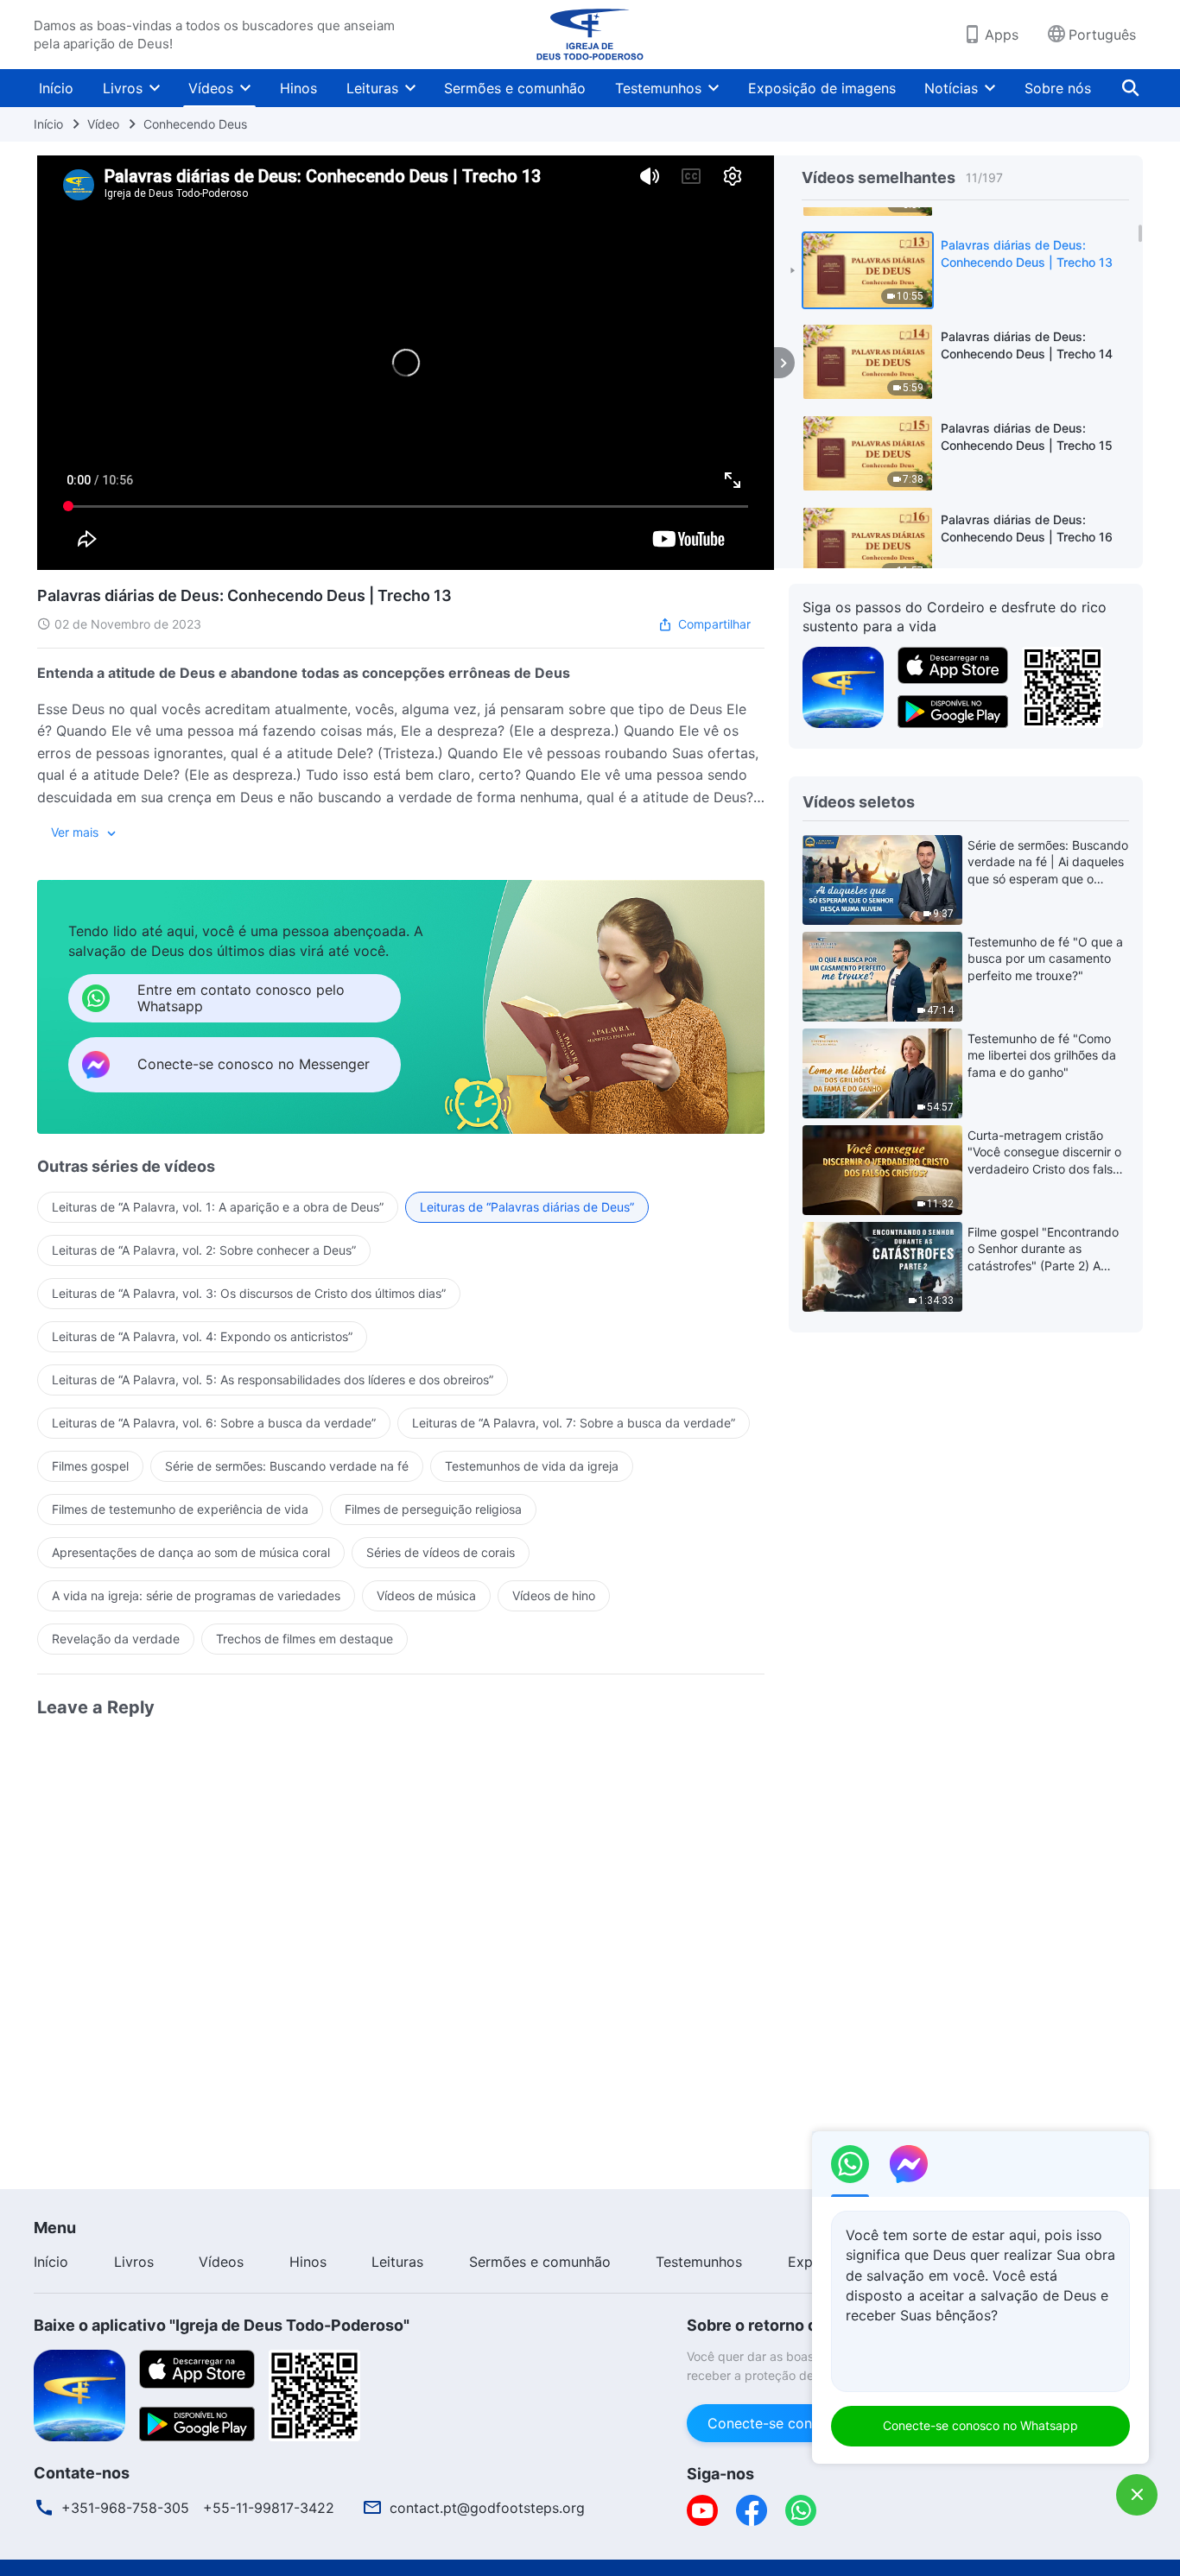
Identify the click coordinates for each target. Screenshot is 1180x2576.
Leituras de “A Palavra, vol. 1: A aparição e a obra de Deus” (218, 1207)
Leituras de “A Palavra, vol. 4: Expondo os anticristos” (202, 1336)
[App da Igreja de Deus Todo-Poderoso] (843, 686)
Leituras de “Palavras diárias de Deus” (527, 1207)
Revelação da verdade (116, 1639)
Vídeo (103, 124)
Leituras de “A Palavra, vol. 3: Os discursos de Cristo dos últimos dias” (249, 1293)
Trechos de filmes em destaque (305, 1639)
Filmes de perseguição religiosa (433, 1509)
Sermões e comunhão (515, 88)
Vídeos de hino (554, 1595)
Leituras (372, 88)
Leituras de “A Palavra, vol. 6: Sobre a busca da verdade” (214, 1423)
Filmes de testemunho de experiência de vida (180, 1509)
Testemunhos (658, 88)
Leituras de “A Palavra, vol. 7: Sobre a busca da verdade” (574, 1423)
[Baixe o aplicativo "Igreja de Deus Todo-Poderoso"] (79, 2394)
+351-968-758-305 (125, 2508)
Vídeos (211, 88)
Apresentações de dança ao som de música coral (191, 1552)
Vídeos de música (426, 1595)
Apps (1002, 35)
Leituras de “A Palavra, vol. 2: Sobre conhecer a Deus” (204, 1250)
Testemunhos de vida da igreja (532, 1466)
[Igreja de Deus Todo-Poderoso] (590, 35)
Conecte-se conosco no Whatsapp (980, 2425)
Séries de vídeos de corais (441, 1552)
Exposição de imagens (822, 88)
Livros (123, 88)
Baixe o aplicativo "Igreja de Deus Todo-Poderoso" (222, 2325)
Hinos (298, 88)
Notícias (951, 88)
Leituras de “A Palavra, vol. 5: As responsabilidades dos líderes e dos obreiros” (273, 1380)
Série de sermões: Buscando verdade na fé (287, 1466)
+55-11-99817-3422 (269, 2508)
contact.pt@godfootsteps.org (487, 2508)
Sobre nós (1058, 88)
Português (1102, 35)
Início (56, 88)
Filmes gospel (90, 1466)
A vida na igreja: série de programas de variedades (196, 1595)
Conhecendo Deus (195, 124)
